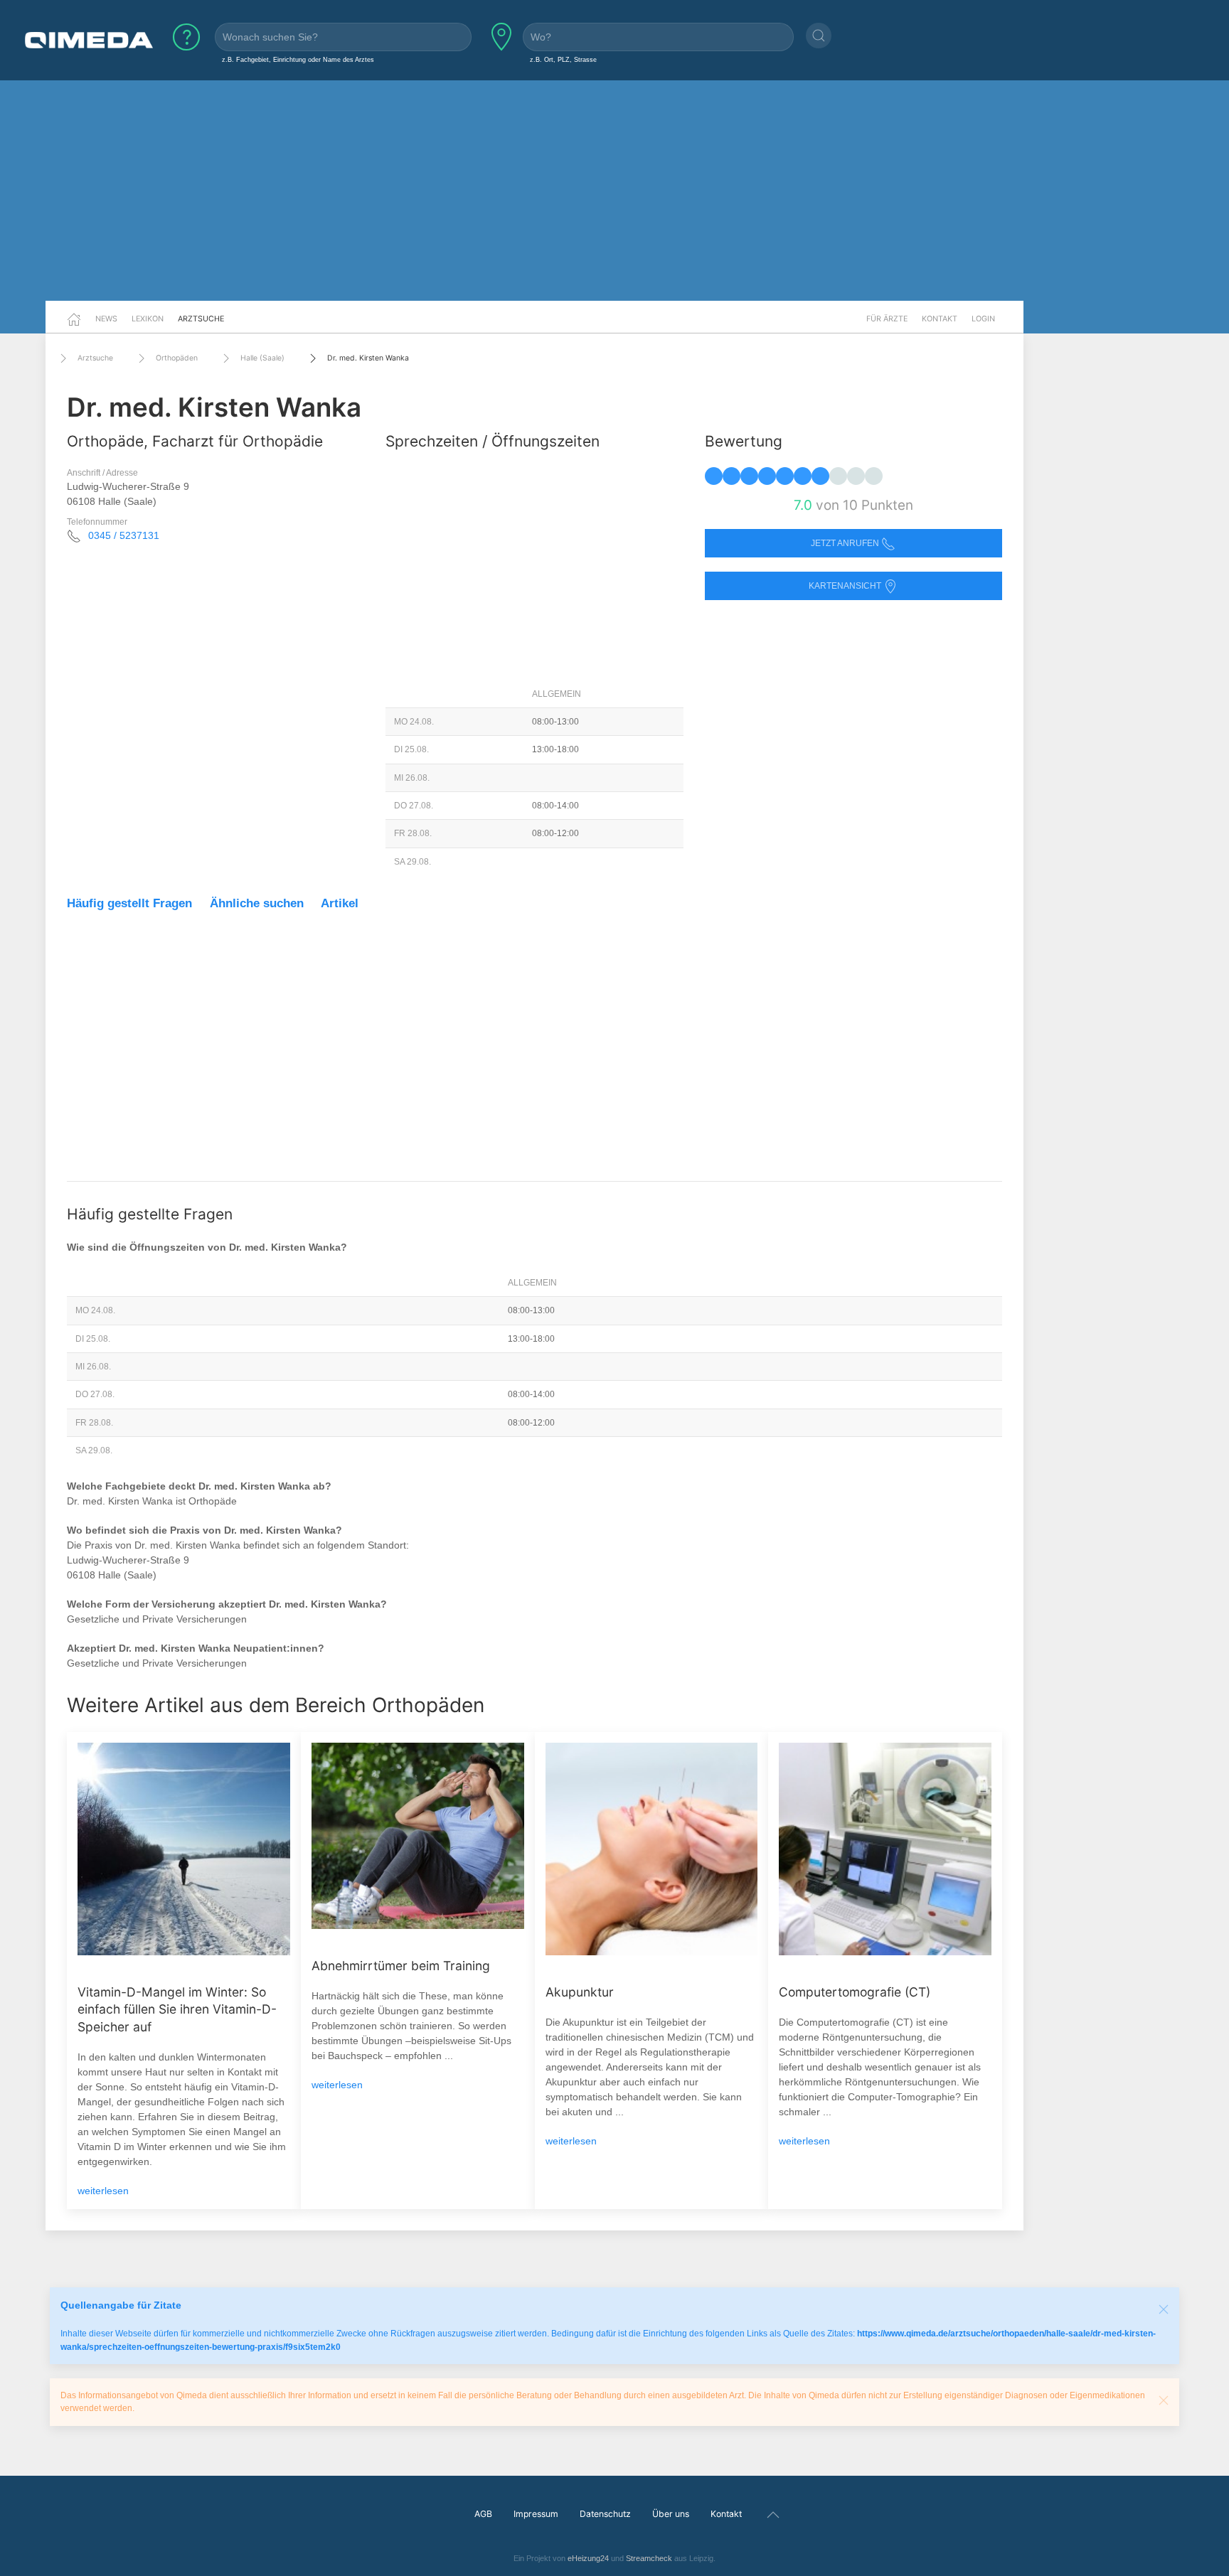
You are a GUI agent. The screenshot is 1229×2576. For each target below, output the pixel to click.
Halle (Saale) (262, 358)
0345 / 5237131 (124, 535)
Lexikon (148, 319)
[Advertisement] (614, 191)
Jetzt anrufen (846, 543)
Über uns (671, 2514)
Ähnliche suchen (257, 903)
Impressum (536, 2514)
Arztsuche (201, 319)
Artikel (340, 903)
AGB (483, 2514)
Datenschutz (605, 2514)
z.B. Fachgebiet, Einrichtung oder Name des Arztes (298, 59)
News (106, 319)
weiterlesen (103, 2191)
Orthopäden (177, 358)
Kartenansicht (846, 586)
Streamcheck (649, 2558)
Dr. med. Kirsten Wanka (368, 358)
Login (983, 319)
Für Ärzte (887, 319)
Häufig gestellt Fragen (129, 903)
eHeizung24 (588, 2558)
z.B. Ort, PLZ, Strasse (563, 59)
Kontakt (940, 319)
